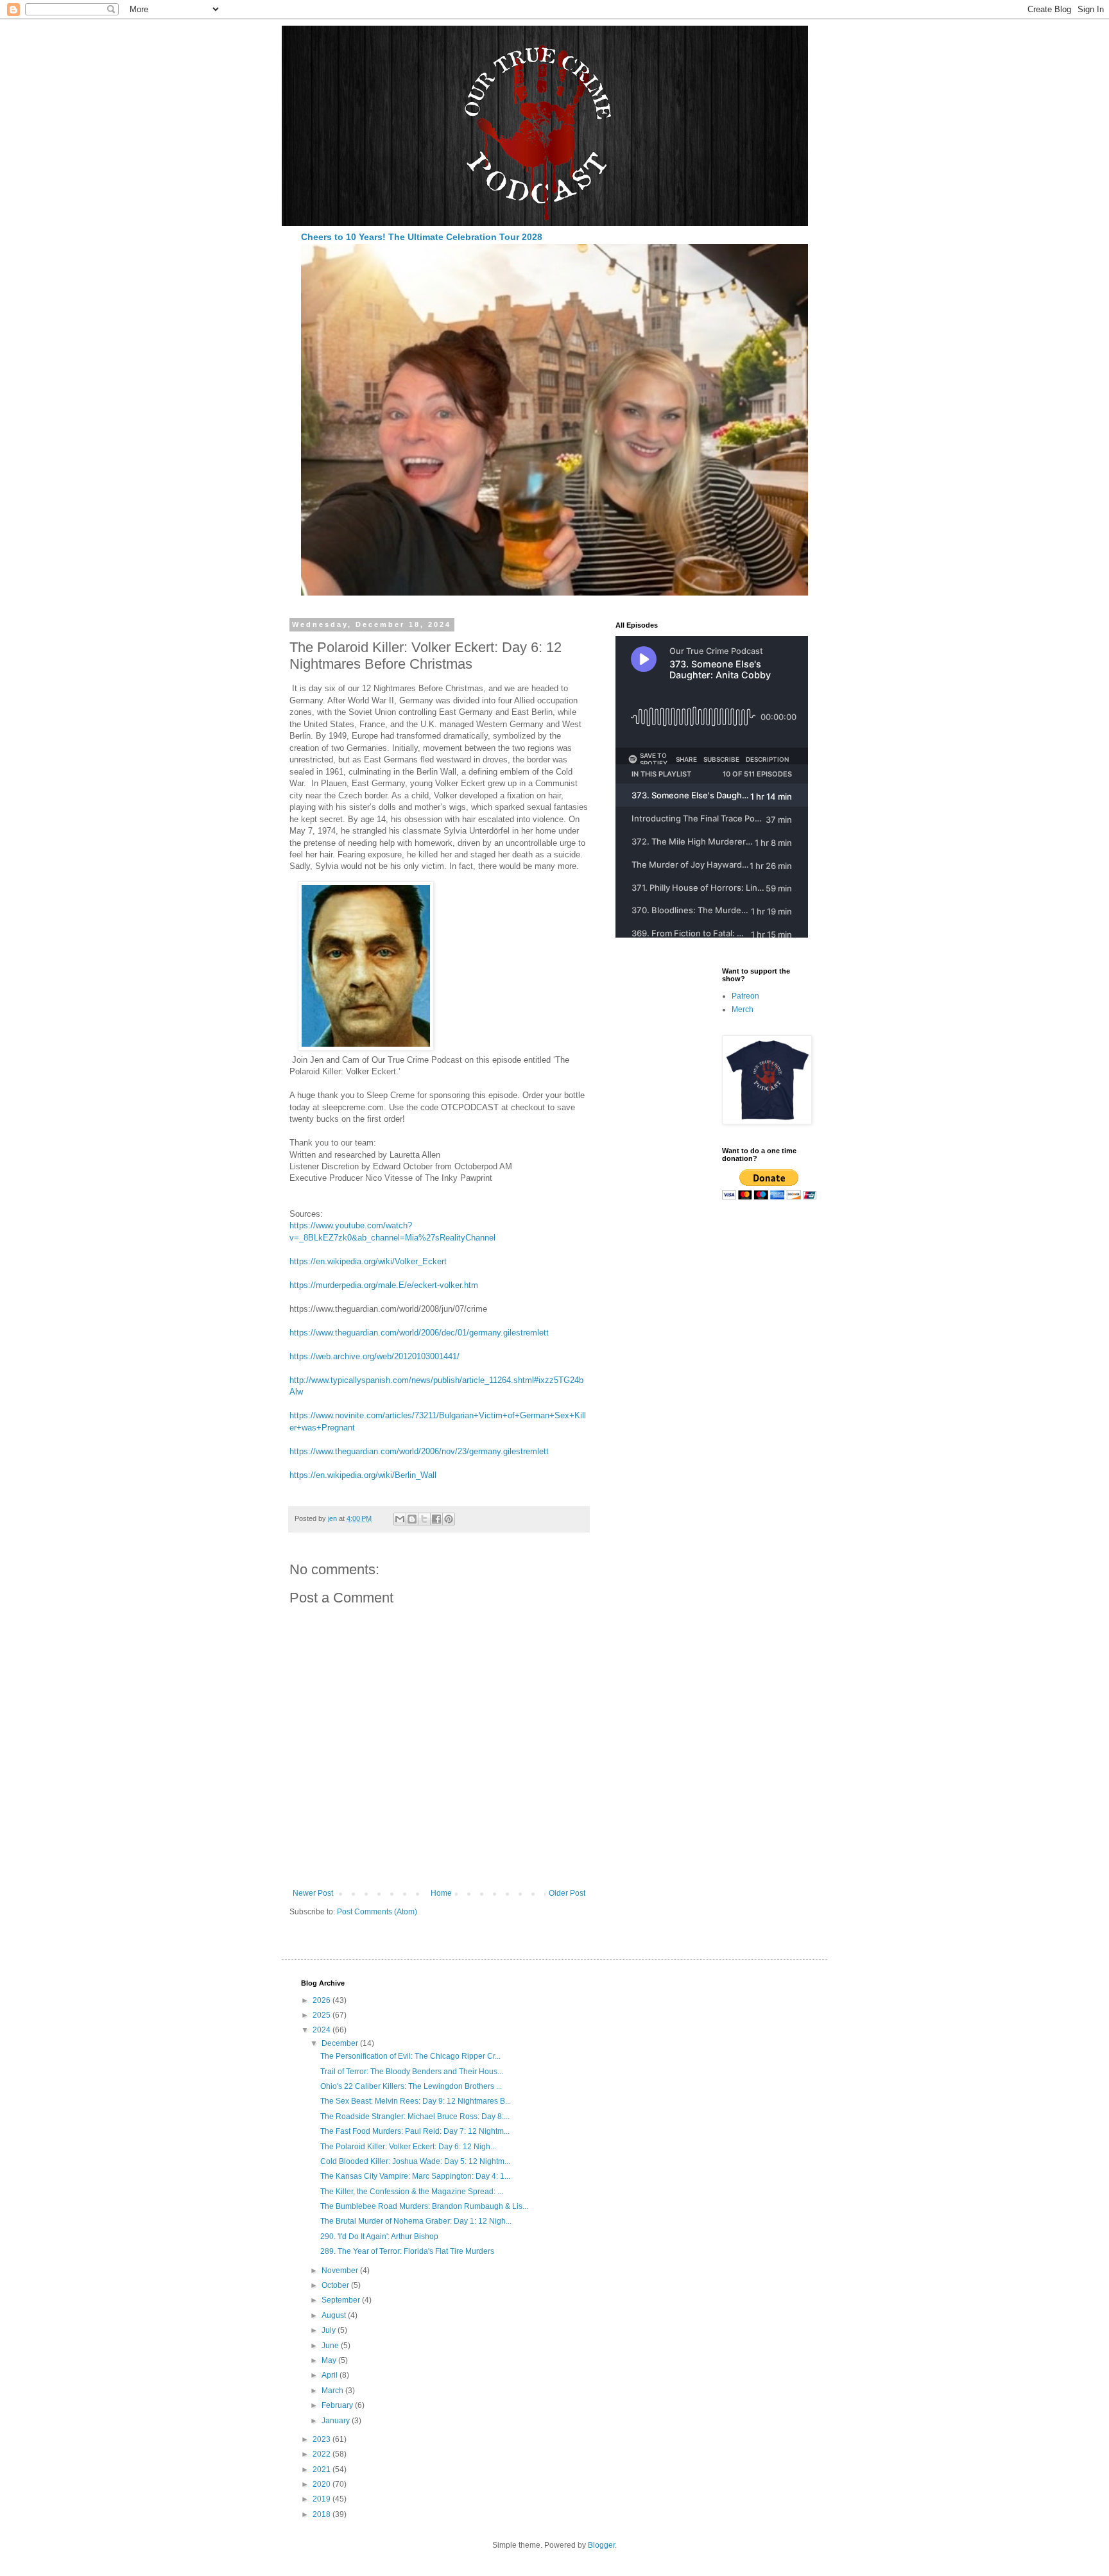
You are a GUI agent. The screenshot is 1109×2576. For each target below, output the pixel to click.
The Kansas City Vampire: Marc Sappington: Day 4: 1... (415, 2176)
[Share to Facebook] (436, 1519)
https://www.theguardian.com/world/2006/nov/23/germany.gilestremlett (419, 1451)
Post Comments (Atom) (377, 1912)
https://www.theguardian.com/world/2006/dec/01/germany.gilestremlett (419, 1333)
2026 (322, 2000)
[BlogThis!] (412, 1519)
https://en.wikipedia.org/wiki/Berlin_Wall (363, 1475)
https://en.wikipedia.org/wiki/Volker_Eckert (368, 1261)
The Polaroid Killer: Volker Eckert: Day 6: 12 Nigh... (408, 2147)
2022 (322, 2454)
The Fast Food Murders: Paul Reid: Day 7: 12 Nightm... (415, 2131)
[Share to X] (424, 1519)
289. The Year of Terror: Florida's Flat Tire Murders (407, 2251)
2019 (322, 2499)
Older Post (567, 1893)
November (341, 2271)
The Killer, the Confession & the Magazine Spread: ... (412, 2192)
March (333, 2391)
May (330, 2360)
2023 (322, 2439)
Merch (743, 1009)
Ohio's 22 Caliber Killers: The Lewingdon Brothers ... (411, 2086)
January (337, 2421)
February (338, 2405)
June (331, 2346)
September (342, 2300)
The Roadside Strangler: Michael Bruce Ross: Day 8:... (415, 2117)
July (330, 2330)
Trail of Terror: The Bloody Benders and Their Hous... (412, 2072)
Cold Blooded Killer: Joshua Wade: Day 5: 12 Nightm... (415, 2161)
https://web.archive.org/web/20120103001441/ (374, 1356)
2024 (322, 2030)
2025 (322, 2015)
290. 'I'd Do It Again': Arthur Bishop (379, 2237)
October (336, 2285)
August (335, 2315)
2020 (322, 2484)
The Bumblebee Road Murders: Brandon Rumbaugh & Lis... (424, 2206)
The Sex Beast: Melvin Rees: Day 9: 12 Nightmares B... (416, 2101)
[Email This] (400, 1519)
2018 (322, 2514)
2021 (322, 2469)
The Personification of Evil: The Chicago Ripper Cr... (410, 2056)
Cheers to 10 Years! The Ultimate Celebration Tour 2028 (422, 237)
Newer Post (313, 1893)
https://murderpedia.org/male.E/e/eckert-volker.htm (384, 1285)
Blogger (601, 2545)
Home (441, 1893)
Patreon (745, 996)
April (331, 2375)
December (341, 2043)
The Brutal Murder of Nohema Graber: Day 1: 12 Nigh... (416, 2221)
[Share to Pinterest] (449, 1519)
